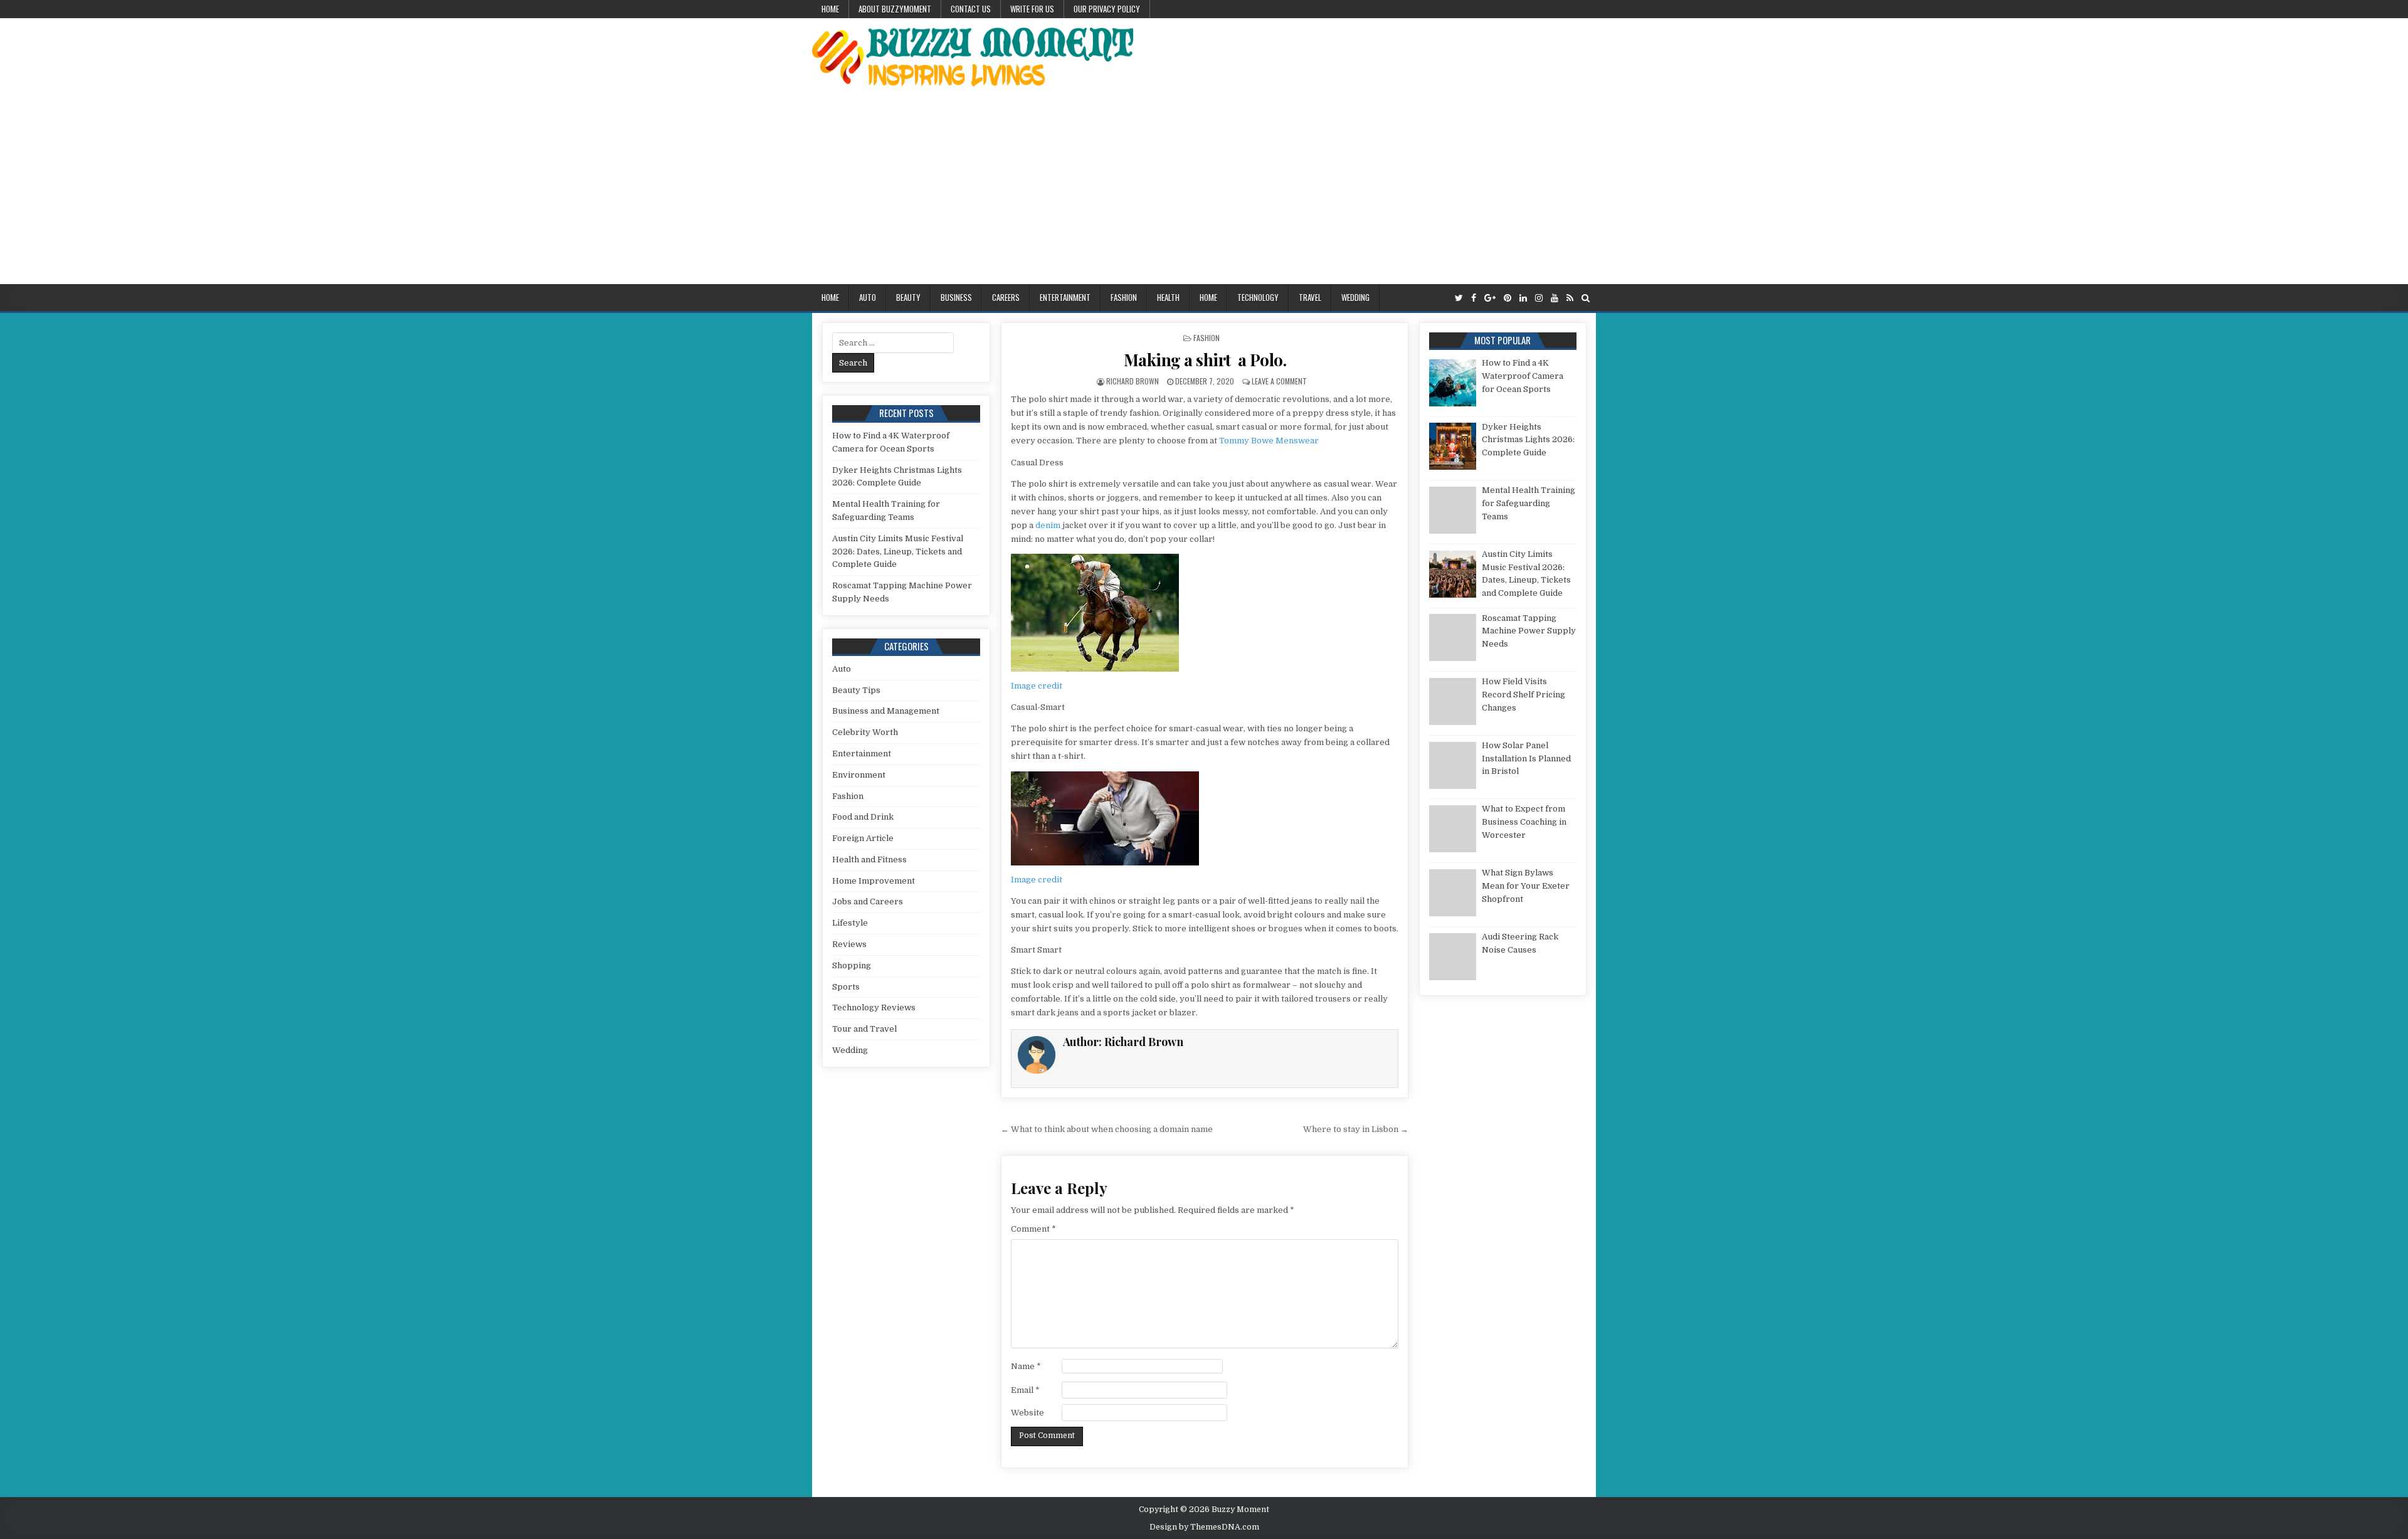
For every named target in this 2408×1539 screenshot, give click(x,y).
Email (1025, 1390)
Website (1027, 1413)
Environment (859, 775)
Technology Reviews (874, 1007)
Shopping (852, 965)
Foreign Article (863, 838)
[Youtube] (1555, 298)
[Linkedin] (1523, 298)
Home (830, 9)
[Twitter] (1459, 298)
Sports (846, 987)
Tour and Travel (864, 1029)
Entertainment (1065, 297)
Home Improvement (874, 881)
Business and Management (886, 711)
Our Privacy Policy (1107, 9)
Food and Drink (863, 817)
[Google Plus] (1490, 298)
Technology (1258, 297)
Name (1026, 1366)
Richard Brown (1133, 381)
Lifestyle (850, 923)
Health (1168, 297)
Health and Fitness (869, 859)
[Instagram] (1539, 298)
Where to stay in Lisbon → (1356, 1129)
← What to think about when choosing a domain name (1107, 1129)
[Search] (1586, 298)
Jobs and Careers (868, 902)
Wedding (1355, 297)
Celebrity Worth (865, 732)
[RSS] (1570, 298)
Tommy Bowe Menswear (1269, 441)
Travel (1310, 297)
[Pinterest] (1508, 298)
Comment (1033, 1229)
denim (1048, 525)
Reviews (849, 944)
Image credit (1037, 686)
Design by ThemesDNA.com (1204, 1527)
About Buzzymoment (895, 9)
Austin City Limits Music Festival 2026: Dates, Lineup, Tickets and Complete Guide (898, 552)
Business (956, 297)
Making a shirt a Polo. (1205, 360)
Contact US (971, 9)
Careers (1006, 297)
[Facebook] (1474, 298)
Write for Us (1032, 9)
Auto (868, 297)
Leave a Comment (1279, 381)
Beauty (908, 297)
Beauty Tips (856, 690)
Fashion (1124, 297)
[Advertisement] (1204, 190)
